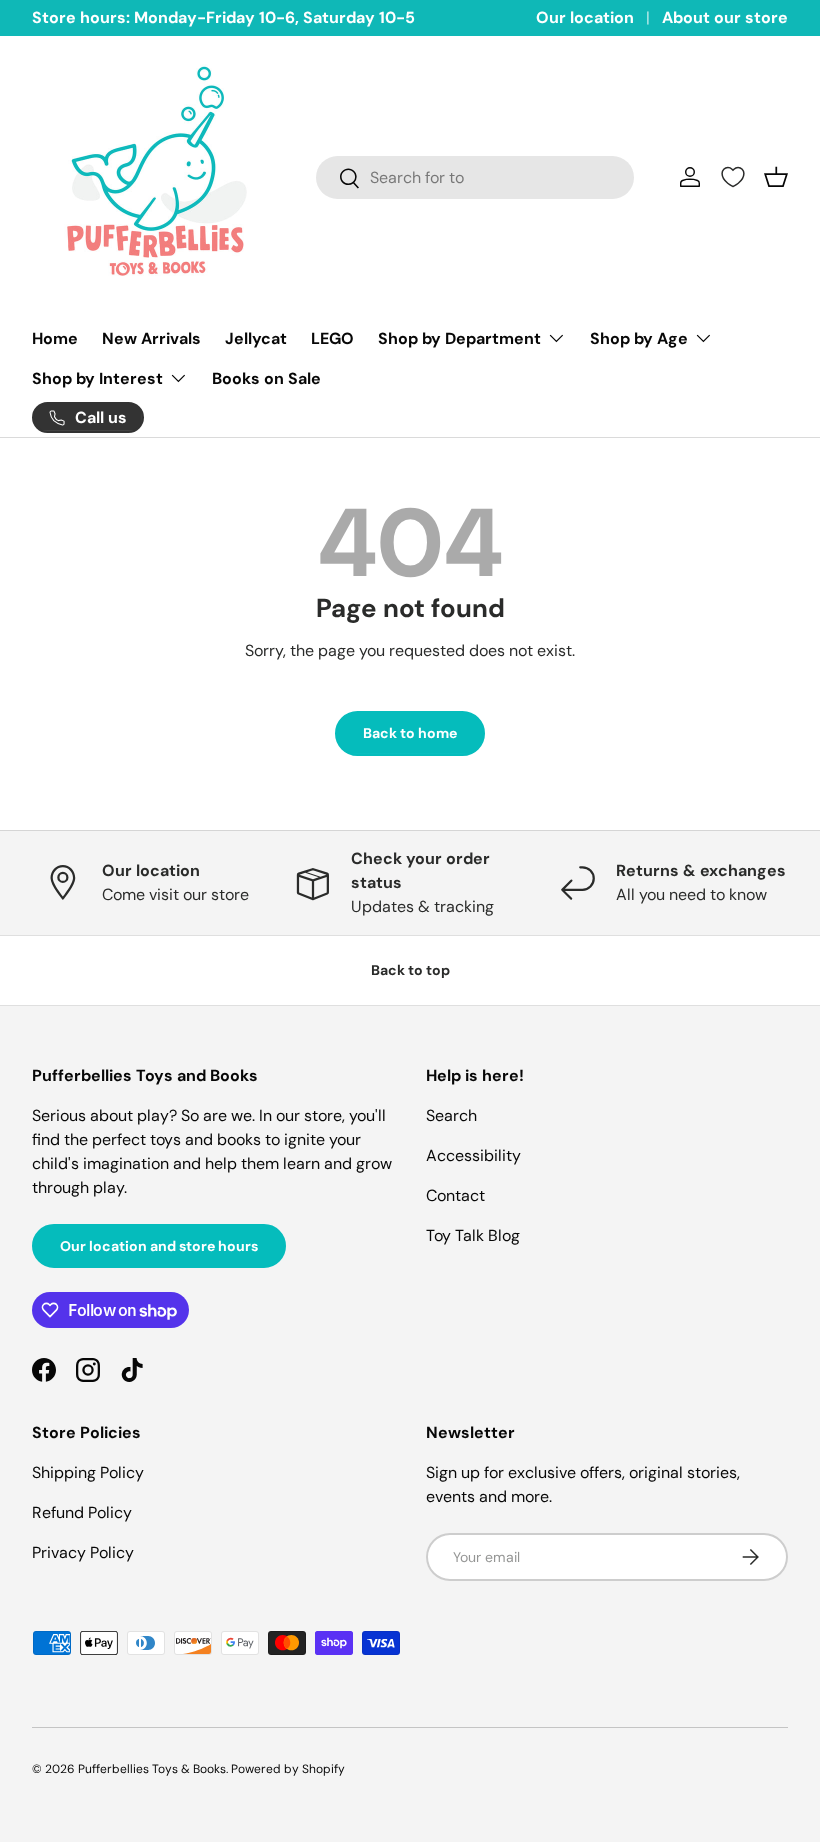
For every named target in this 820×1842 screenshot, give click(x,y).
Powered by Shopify (288, 1769)
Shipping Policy (88, 1472)
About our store (725, 17)
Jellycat (256, 338)
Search (451, 1115)
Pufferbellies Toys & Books (152, 1769)
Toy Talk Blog (473, 1235)
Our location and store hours (159, 1246)
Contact (455, 1195)
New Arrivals (151, 338)
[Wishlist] (733, 177)
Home (55, 338)
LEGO (332, 338)
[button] (776, 177)
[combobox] (475, 177)
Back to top (410, 970)
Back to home (410, 733)
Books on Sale (266, 378)
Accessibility (473, 1155)
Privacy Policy (83, 1552)
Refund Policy (82, 1512)
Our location (585, 17)
